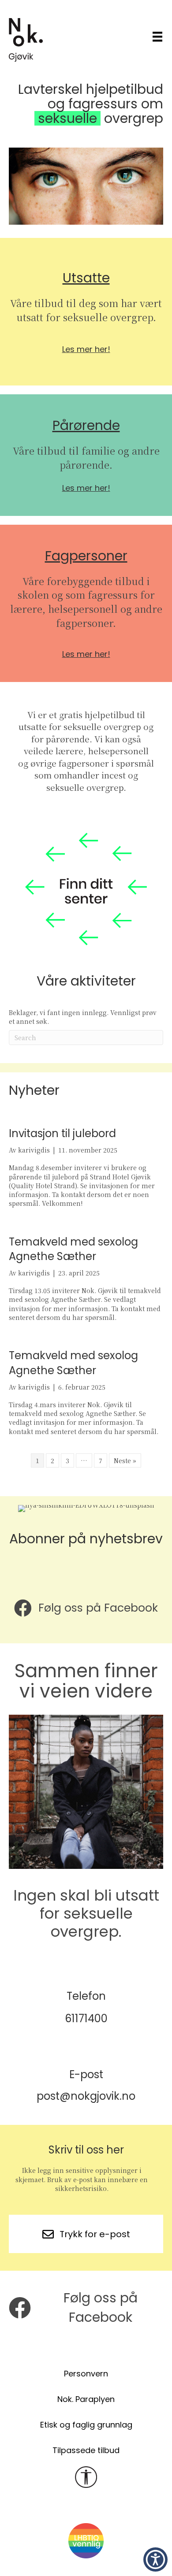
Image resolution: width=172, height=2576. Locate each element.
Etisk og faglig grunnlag (86, 2425)
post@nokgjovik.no (86, 2096)
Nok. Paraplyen (86, 2399)
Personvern (86, 2374)
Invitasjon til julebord (62, 1133)
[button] (155, 2559)
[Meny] (157, 36)
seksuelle (67, 118)
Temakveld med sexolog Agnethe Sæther (73, 1249)
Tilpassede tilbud (86, 2450)
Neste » (125, 1460)
